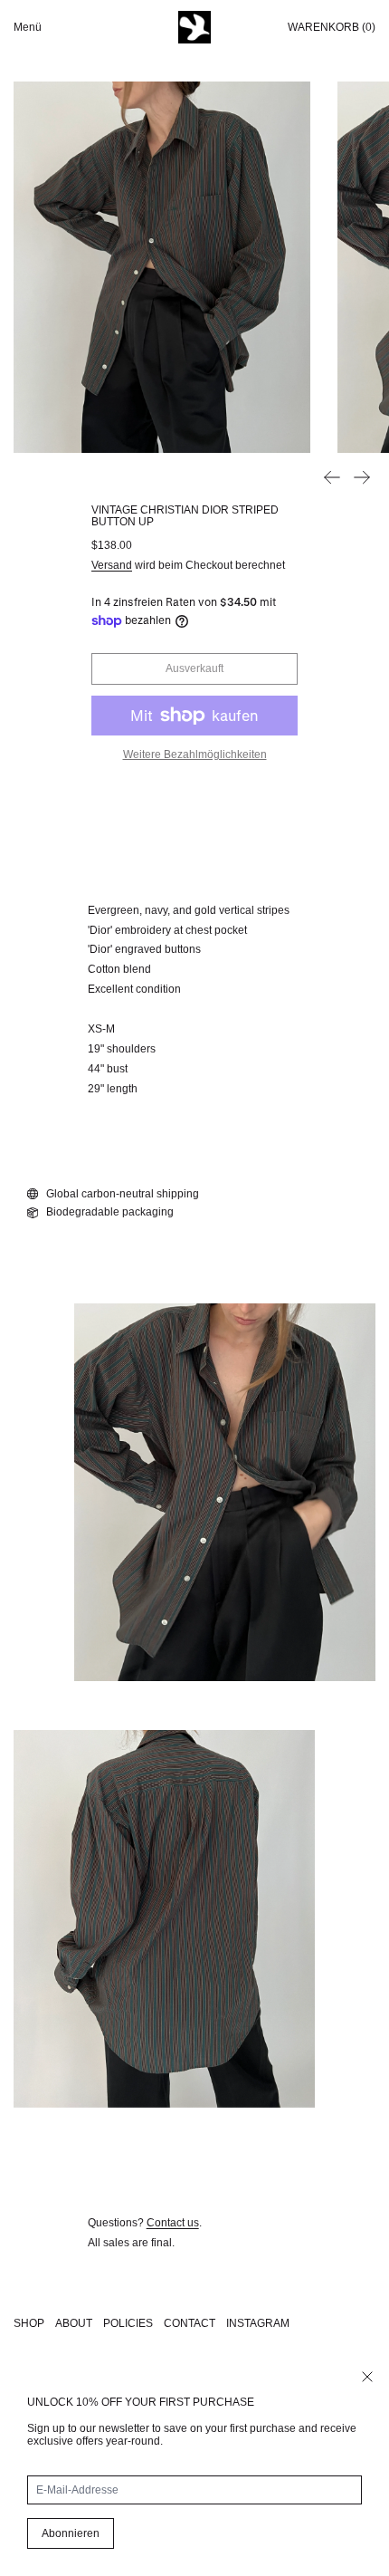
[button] (162, 267)
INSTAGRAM (258, 2323)
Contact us (173, 2223)
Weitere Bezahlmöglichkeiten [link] (195, 755)
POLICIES (128, 2323)
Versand (112, 565)
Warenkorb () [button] (332, 27)
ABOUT (74, 2323)
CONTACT (190, 2323)
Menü (28, 27)
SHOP (29, 2323)
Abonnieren (71, 2533)
